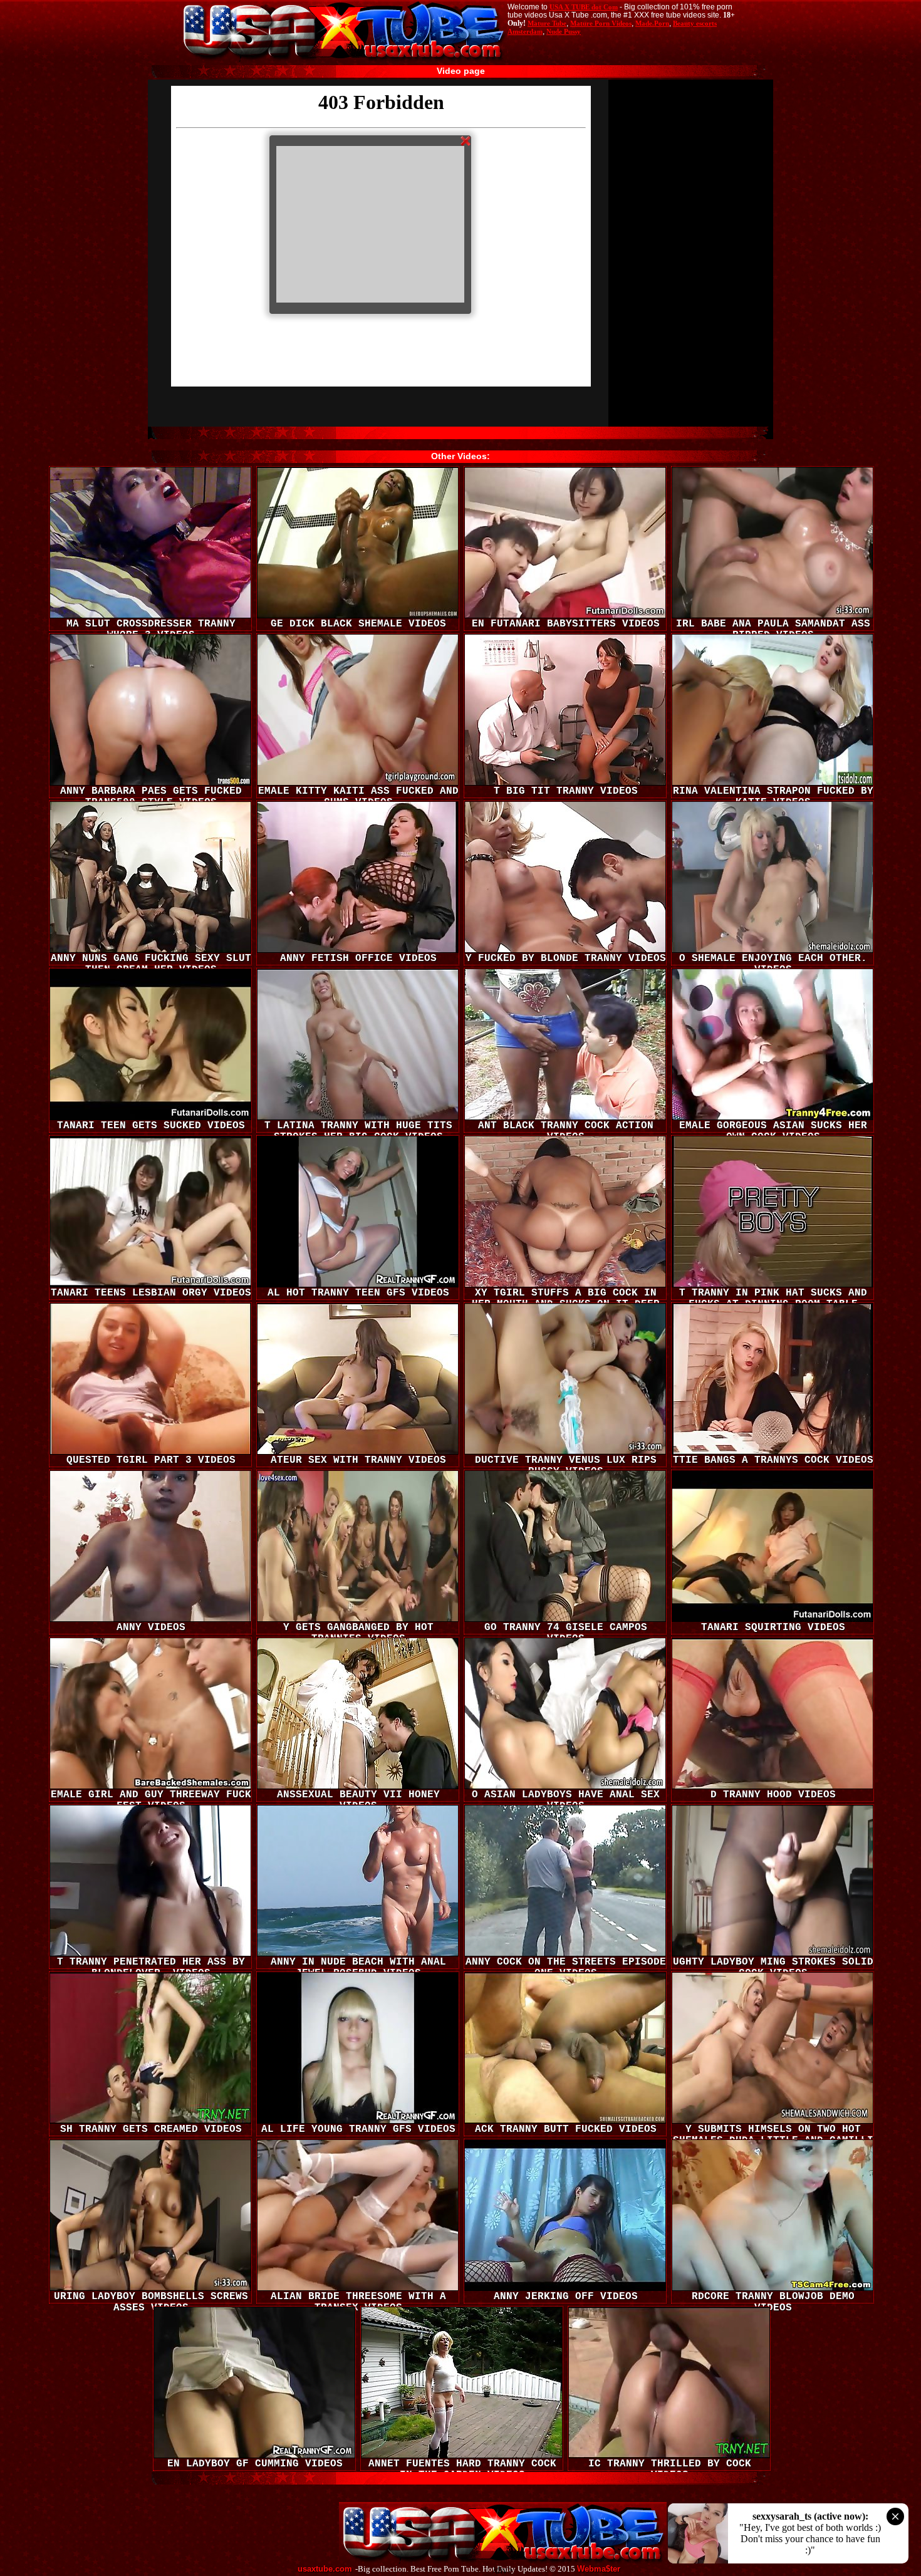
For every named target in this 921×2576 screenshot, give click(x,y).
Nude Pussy (564, 31)
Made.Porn (652, 23)
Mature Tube (547, 23)
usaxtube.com (325, 2569)
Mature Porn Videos (601, 23)
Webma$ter (599, 2569)
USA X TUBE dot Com (584, 7)
